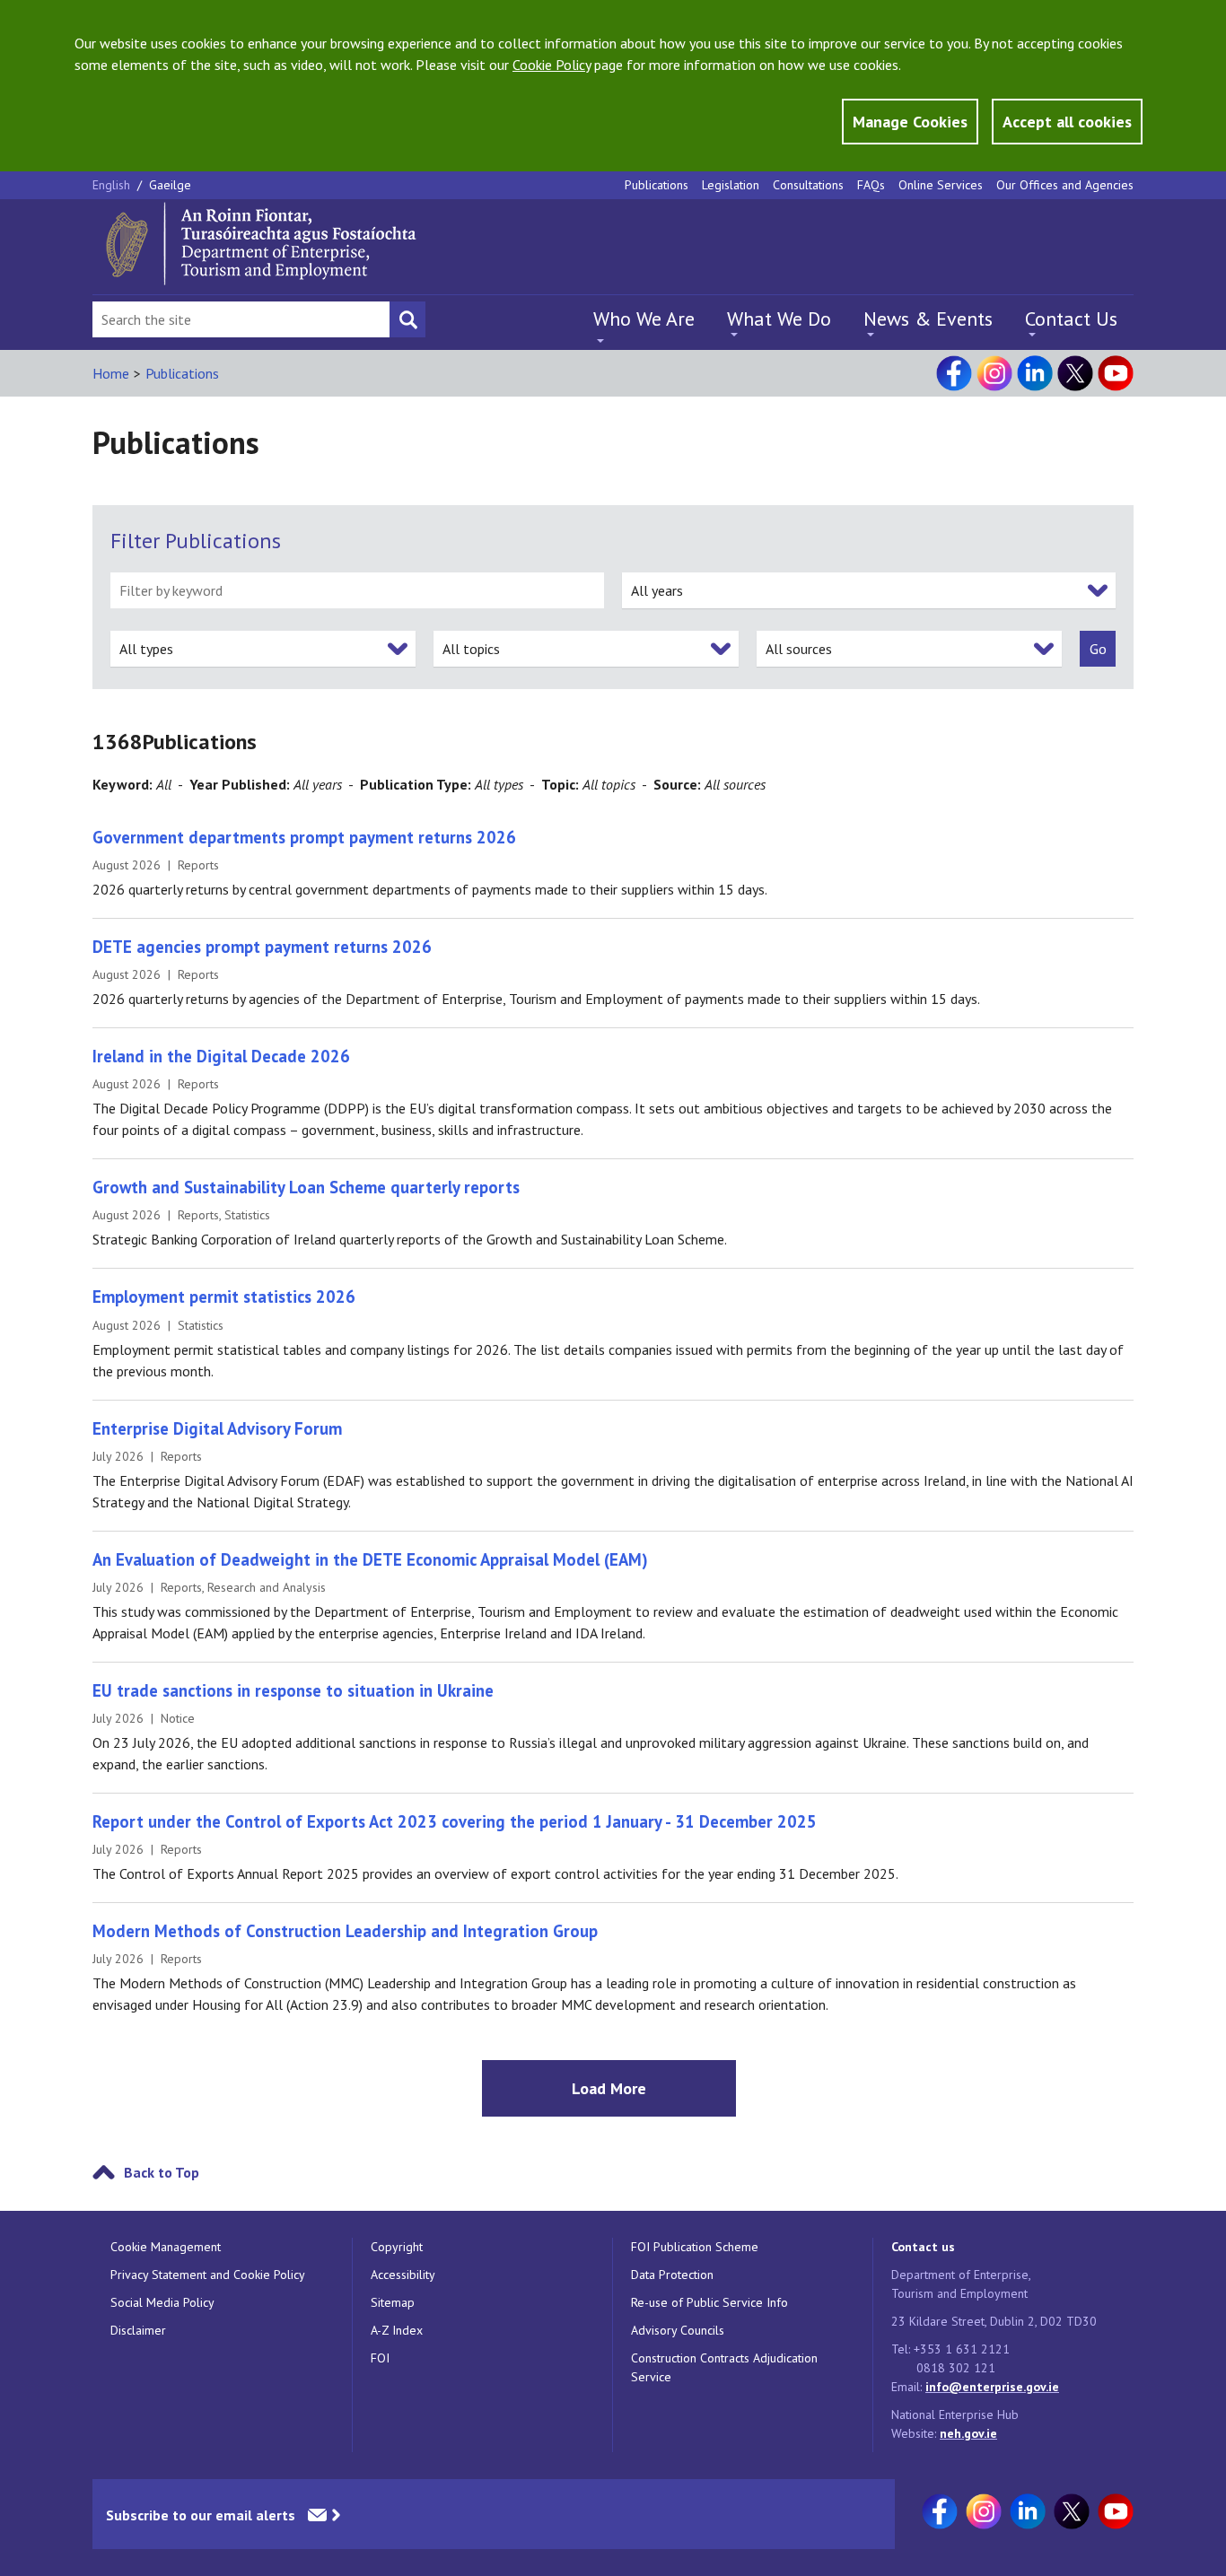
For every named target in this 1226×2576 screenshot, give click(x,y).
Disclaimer (138, 2330)
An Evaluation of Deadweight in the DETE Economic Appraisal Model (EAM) (370, 1559)
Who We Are (644, 319)
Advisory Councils (678, 2330)
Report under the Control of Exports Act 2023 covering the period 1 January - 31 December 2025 (455, 1821)
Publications (657, 185)
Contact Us (1071, 319)
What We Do (779, 319)
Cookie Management (166, 2247)
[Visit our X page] (1075, 373)
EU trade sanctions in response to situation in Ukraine (293, 1690)
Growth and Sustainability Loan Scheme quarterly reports (306, 1187)
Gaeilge (170, 185)
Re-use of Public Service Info (709, 2302)
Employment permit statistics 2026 (224, 1297)
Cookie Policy (552, 65)
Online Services (941, 185)
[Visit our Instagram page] (994, 373)
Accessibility (403, 2275)
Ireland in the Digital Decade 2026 (221, 1056)
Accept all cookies (1067, 122)
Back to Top (162, 2172)
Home (111, 373)
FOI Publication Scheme (695, 2247)
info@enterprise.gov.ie (992, 2387)
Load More (609, 2088)
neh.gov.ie (968, 2433)
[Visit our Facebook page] (954, 373)
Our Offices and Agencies (1065, 185)
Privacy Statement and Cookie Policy (208, 2275)
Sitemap (393, 2302)
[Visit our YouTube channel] (1116, 373)
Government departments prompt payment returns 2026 (304, 837)
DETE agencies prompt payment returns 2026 (262, 947)
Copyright (397, 2247)
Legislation (731, 185)
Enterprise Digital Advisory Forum (217, 1428)
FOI (380, 2358)
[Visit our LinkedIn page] (1035, 373)
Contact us (923, 2247)
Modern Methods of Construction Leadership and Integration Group (345, 1931)
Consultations (808, 185)
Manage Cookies (910, 122)
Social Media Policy (162, 2302)
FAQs (871, 185)
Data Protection (672, 2275)
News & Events (928, 319)
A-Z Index (397, 2330)
